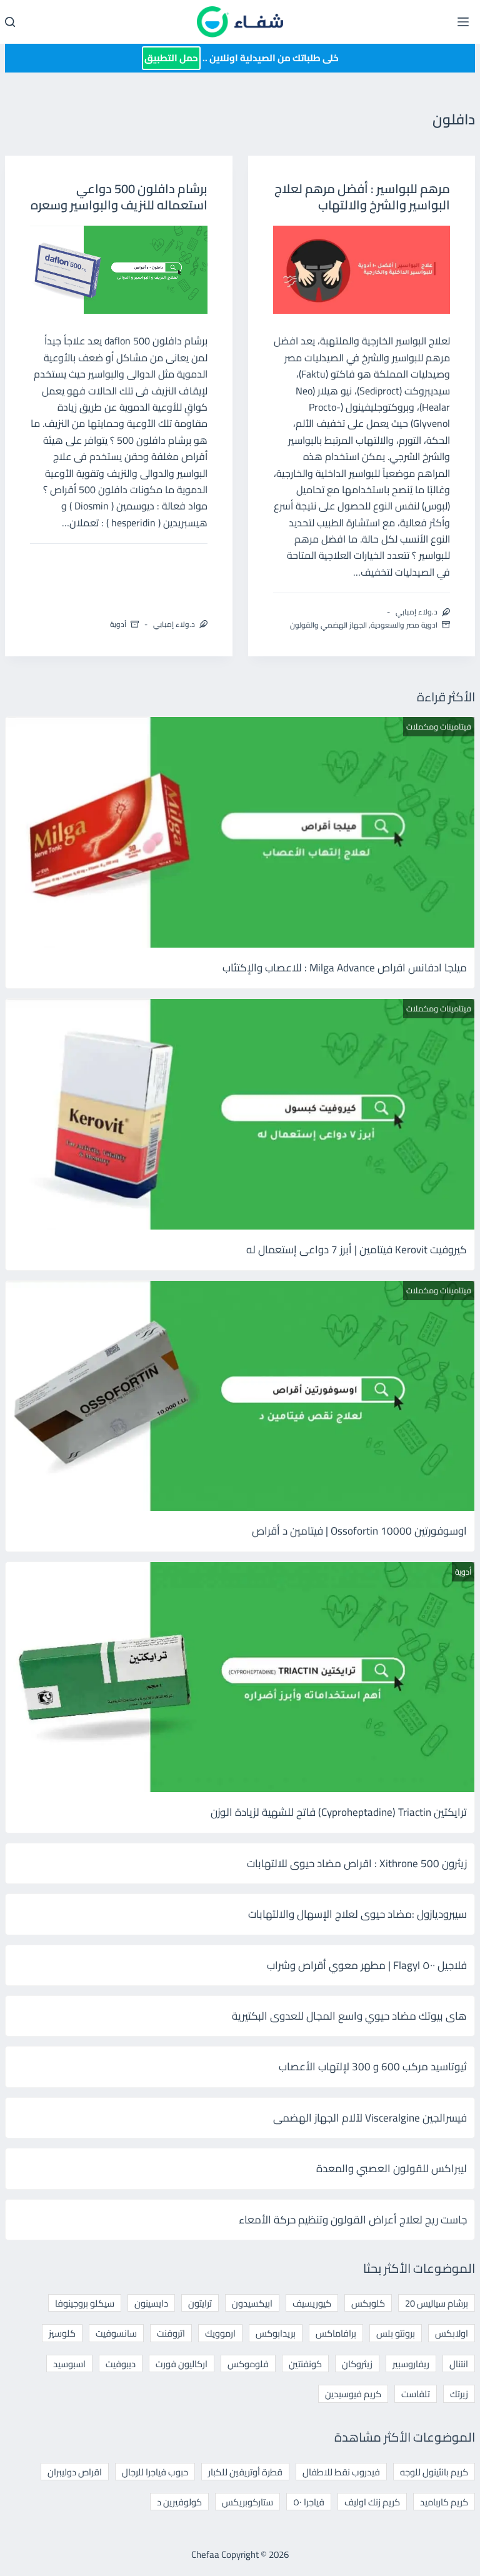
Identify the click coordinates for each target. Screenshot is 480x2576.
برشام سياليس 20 (437, 2303)
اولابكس (452, 2333)
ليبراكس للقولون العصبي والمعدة (392, 2168)
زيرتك (459, 2394)
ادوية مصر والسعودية (404, 625)
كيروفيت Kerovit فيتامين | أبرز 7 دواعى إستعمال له (357, 1250)
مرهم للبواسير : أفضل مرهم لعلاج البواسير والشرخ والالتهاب (362, 197)
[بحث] (10, 22)
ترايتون (200, 2303)
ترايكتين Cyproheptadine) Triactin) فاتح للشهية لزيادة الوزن (339, 1812)
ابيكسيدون (252, 2303)
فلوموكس (248, 2364)
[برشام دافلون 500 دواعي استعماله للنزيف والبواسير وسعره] (119, 270)
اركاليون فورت (182, 2364)
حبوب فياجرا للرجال (155, 2472)
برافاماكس (336, 2333)
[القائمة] (463, 22)
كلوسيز (62, 2333)
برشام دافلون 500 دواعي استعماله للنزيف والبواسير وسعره (119, 197)
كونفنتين (305, 2364)
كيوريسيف (312, 2303)
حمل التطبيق (171, 58)
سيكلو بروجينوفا (85, 2303)
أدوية (118, 624)
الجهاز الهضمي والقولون (328, 625)
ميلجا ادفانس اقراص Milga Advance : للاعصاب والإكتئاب (345, 968)
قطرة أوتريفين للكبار (245, 2472)
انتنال (459, 2364)
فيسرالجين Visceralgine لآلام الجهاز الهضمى (370, 2118)
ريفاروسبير (411, 2364)
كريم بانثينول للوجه (434, 2472)
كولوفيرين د (179, 2502)
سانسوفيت (116, 2333)
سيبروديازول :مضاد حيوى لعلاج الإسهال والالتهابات (357, 1914)
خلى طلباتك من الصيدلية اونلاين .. (242, 58)
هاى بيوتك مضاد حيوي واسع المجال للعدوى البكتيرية (349, 2016)
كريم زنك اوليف (372, 2502)
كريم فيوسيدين (353, 2394)
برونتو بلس (396, 2333)
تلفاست (416, 2394)
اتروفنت (171, 2333)
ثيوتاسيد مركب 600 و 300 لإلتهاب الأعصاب (373, 2067)
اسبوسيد (69, 2364)
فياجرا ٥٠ (309, 2502)
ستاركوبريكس (247, 2502)
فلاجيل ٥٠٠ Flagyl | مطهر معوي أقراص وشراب (367, 1965)
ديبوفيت (121, 2364)
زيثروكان (357, 2364)
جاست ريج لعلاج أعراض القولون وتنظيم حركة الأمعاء (353, 2220)
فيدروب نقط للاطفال (341, 2472)
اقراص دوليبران (75, 2472)
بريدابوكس (276, 2333)
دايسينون (151, 2303)
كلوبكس (368, 2303)
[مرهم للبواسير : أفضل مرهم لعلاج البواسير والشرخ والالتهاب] (362, 270)
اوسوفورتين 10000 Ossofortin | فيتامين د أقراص (359, 1531)
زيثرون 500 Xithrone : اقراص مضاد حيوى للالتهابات (357, 1863)
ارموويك (220, 2333)
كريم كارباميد (444, 2502)
